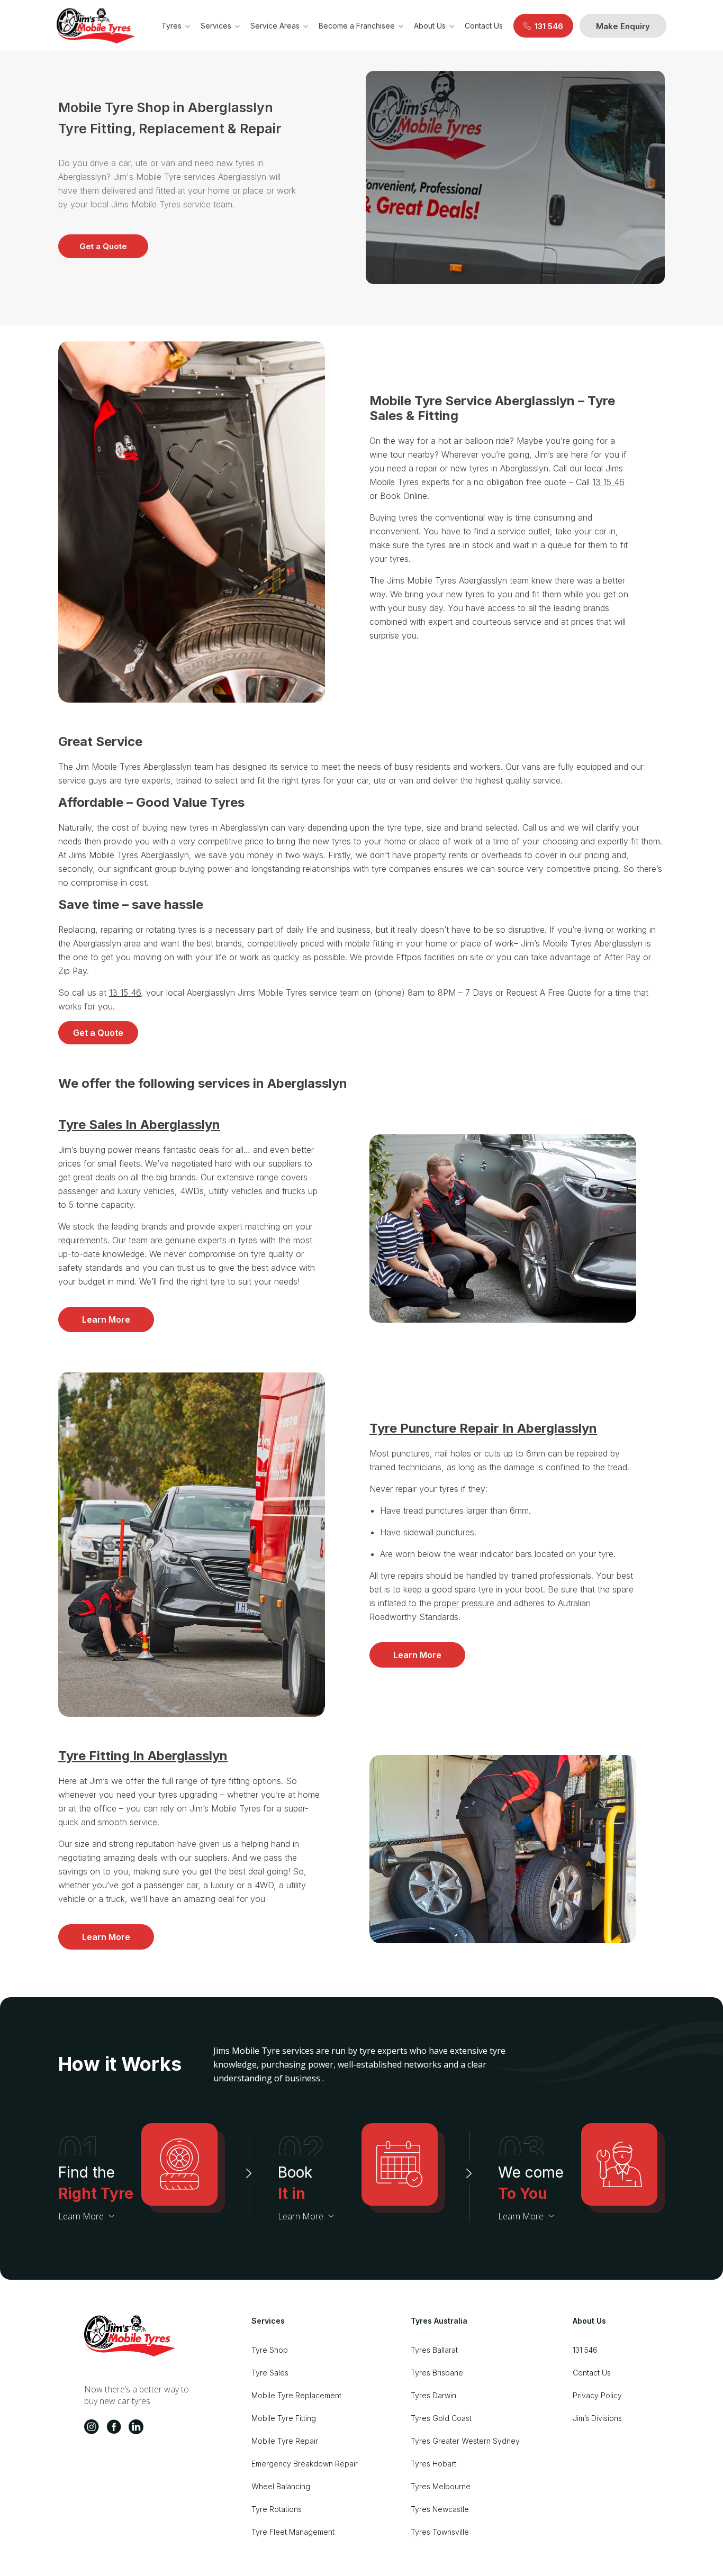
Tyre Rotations (277, 2509)
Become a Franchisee (357, 26)
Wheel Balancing (281, 2486)
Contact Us (484, 26)
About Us (430, 26)
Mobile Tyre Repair (285, 2441)
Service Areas (275, 26)
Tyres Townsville (440, 2532)
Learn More (106, 1319)
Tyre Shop (270, 2350)
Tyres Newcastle (440, 2509)
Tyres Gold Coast (441, 2418)
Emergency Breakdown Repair (305, 2464)
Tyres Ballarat (434, 2350)
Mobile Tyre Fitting (284, 2418)
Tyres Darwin (433, 2395)
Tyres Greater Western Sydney (465, 2441)
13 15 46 (608, 482)
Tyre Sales (270, 2373)
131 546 (585, 2350)
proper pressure (464, 1603)
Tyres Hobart (433, 2464)
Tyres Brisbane (437, 2373)
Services (216, 26)
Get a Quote (103, 246)
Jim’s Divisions (597, 2418)
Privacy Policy (597, 2395)
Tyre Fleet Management (293, 2532)
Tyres (171, 26)
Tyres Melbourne (441, 2486)
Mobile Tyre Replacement (296, 2395)
